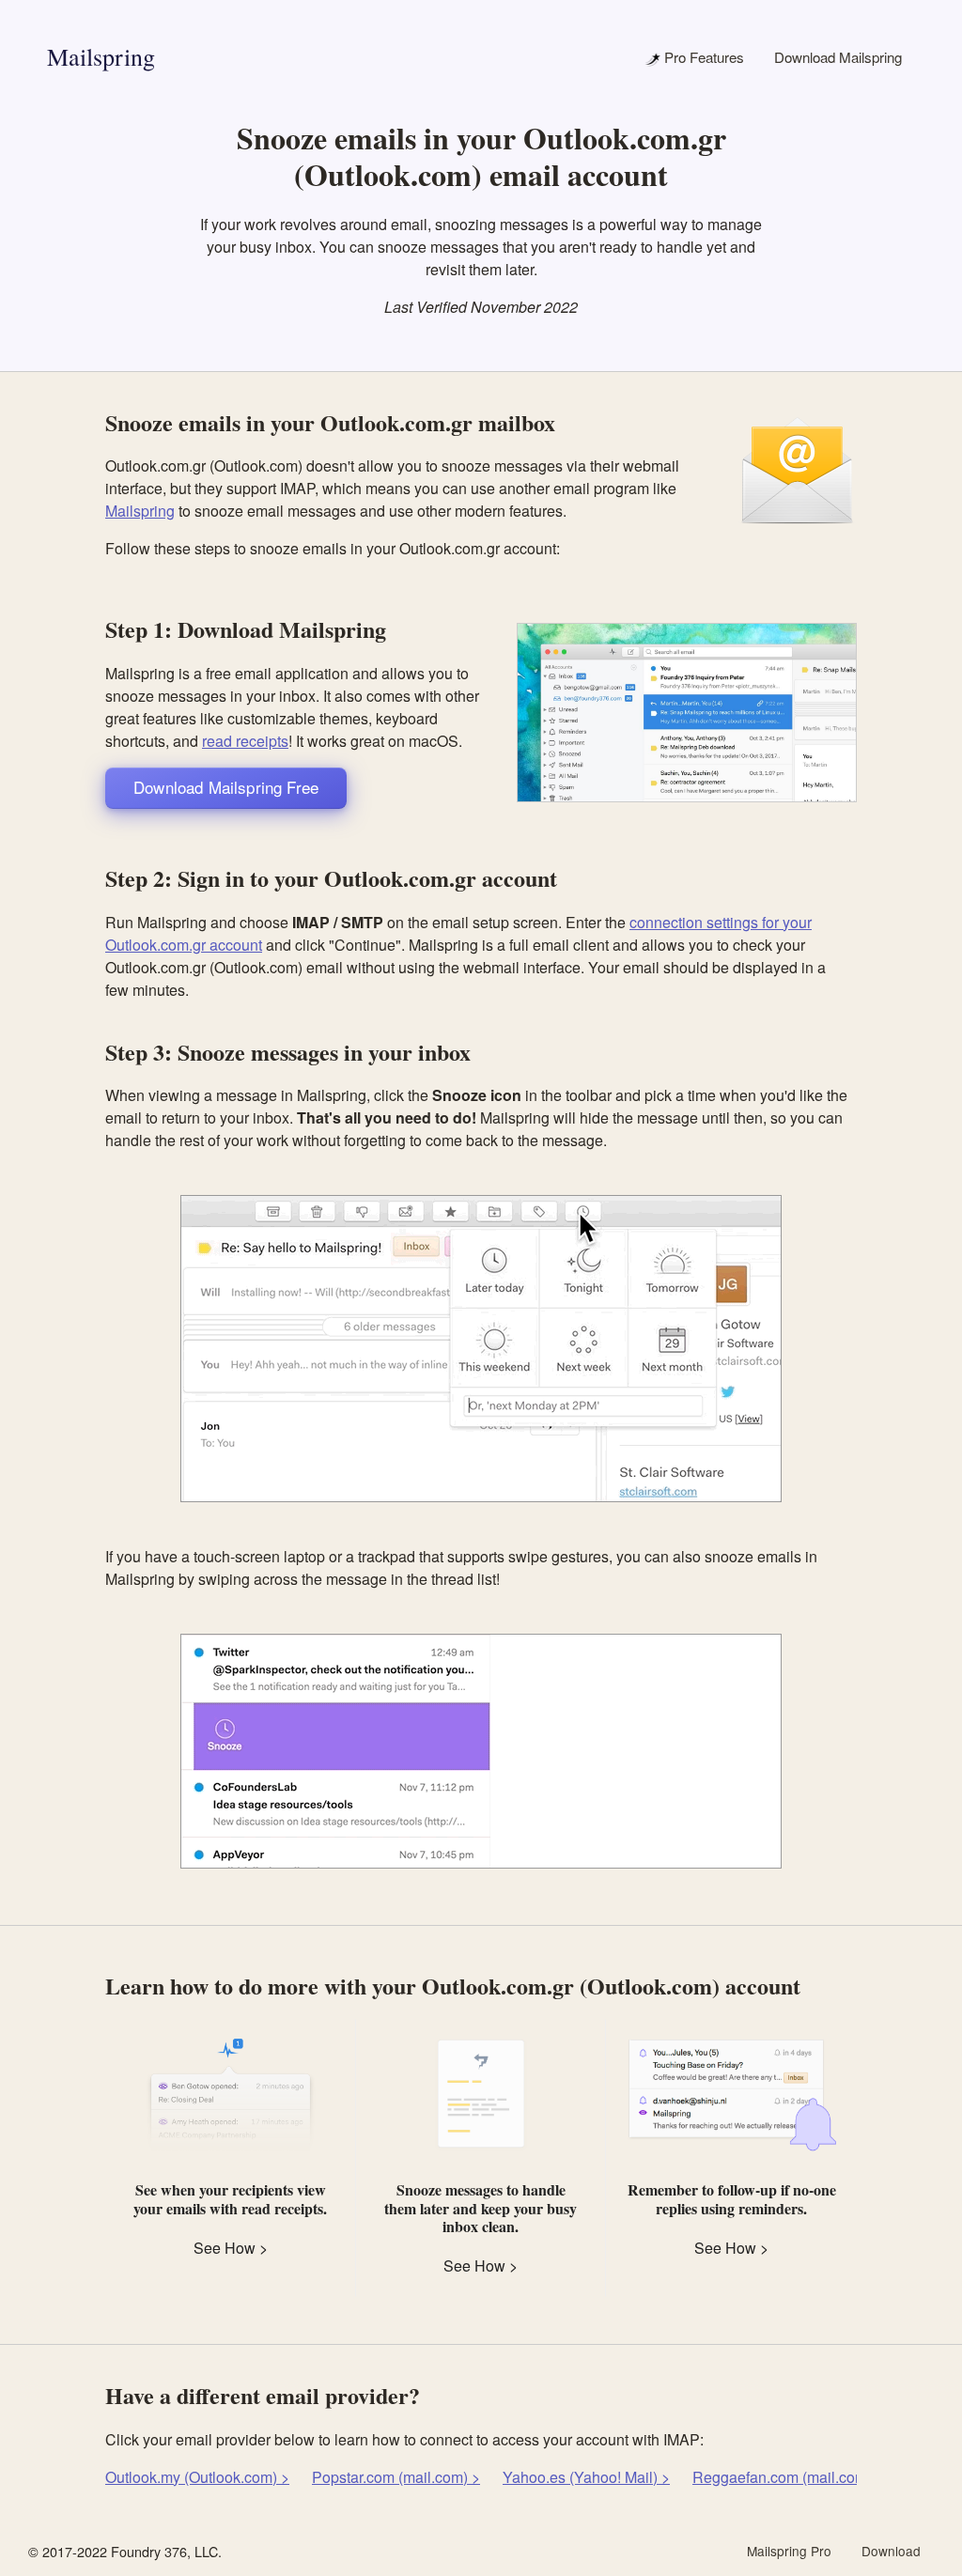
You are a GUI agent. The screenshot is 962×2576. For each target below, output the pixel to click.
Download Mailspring (838, 57)
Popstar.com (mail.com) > (396, 2477)
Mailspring (101, 56)
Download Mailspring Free (226, 787)
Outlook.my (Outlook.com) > (197, 2477)
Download (891, 2551)
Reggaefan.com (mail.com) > (788, 2477)
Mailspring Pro (789, 2551)
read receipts (245, 741)
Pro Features (702, 57)
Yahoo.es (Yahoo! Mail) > (586, 2477)
